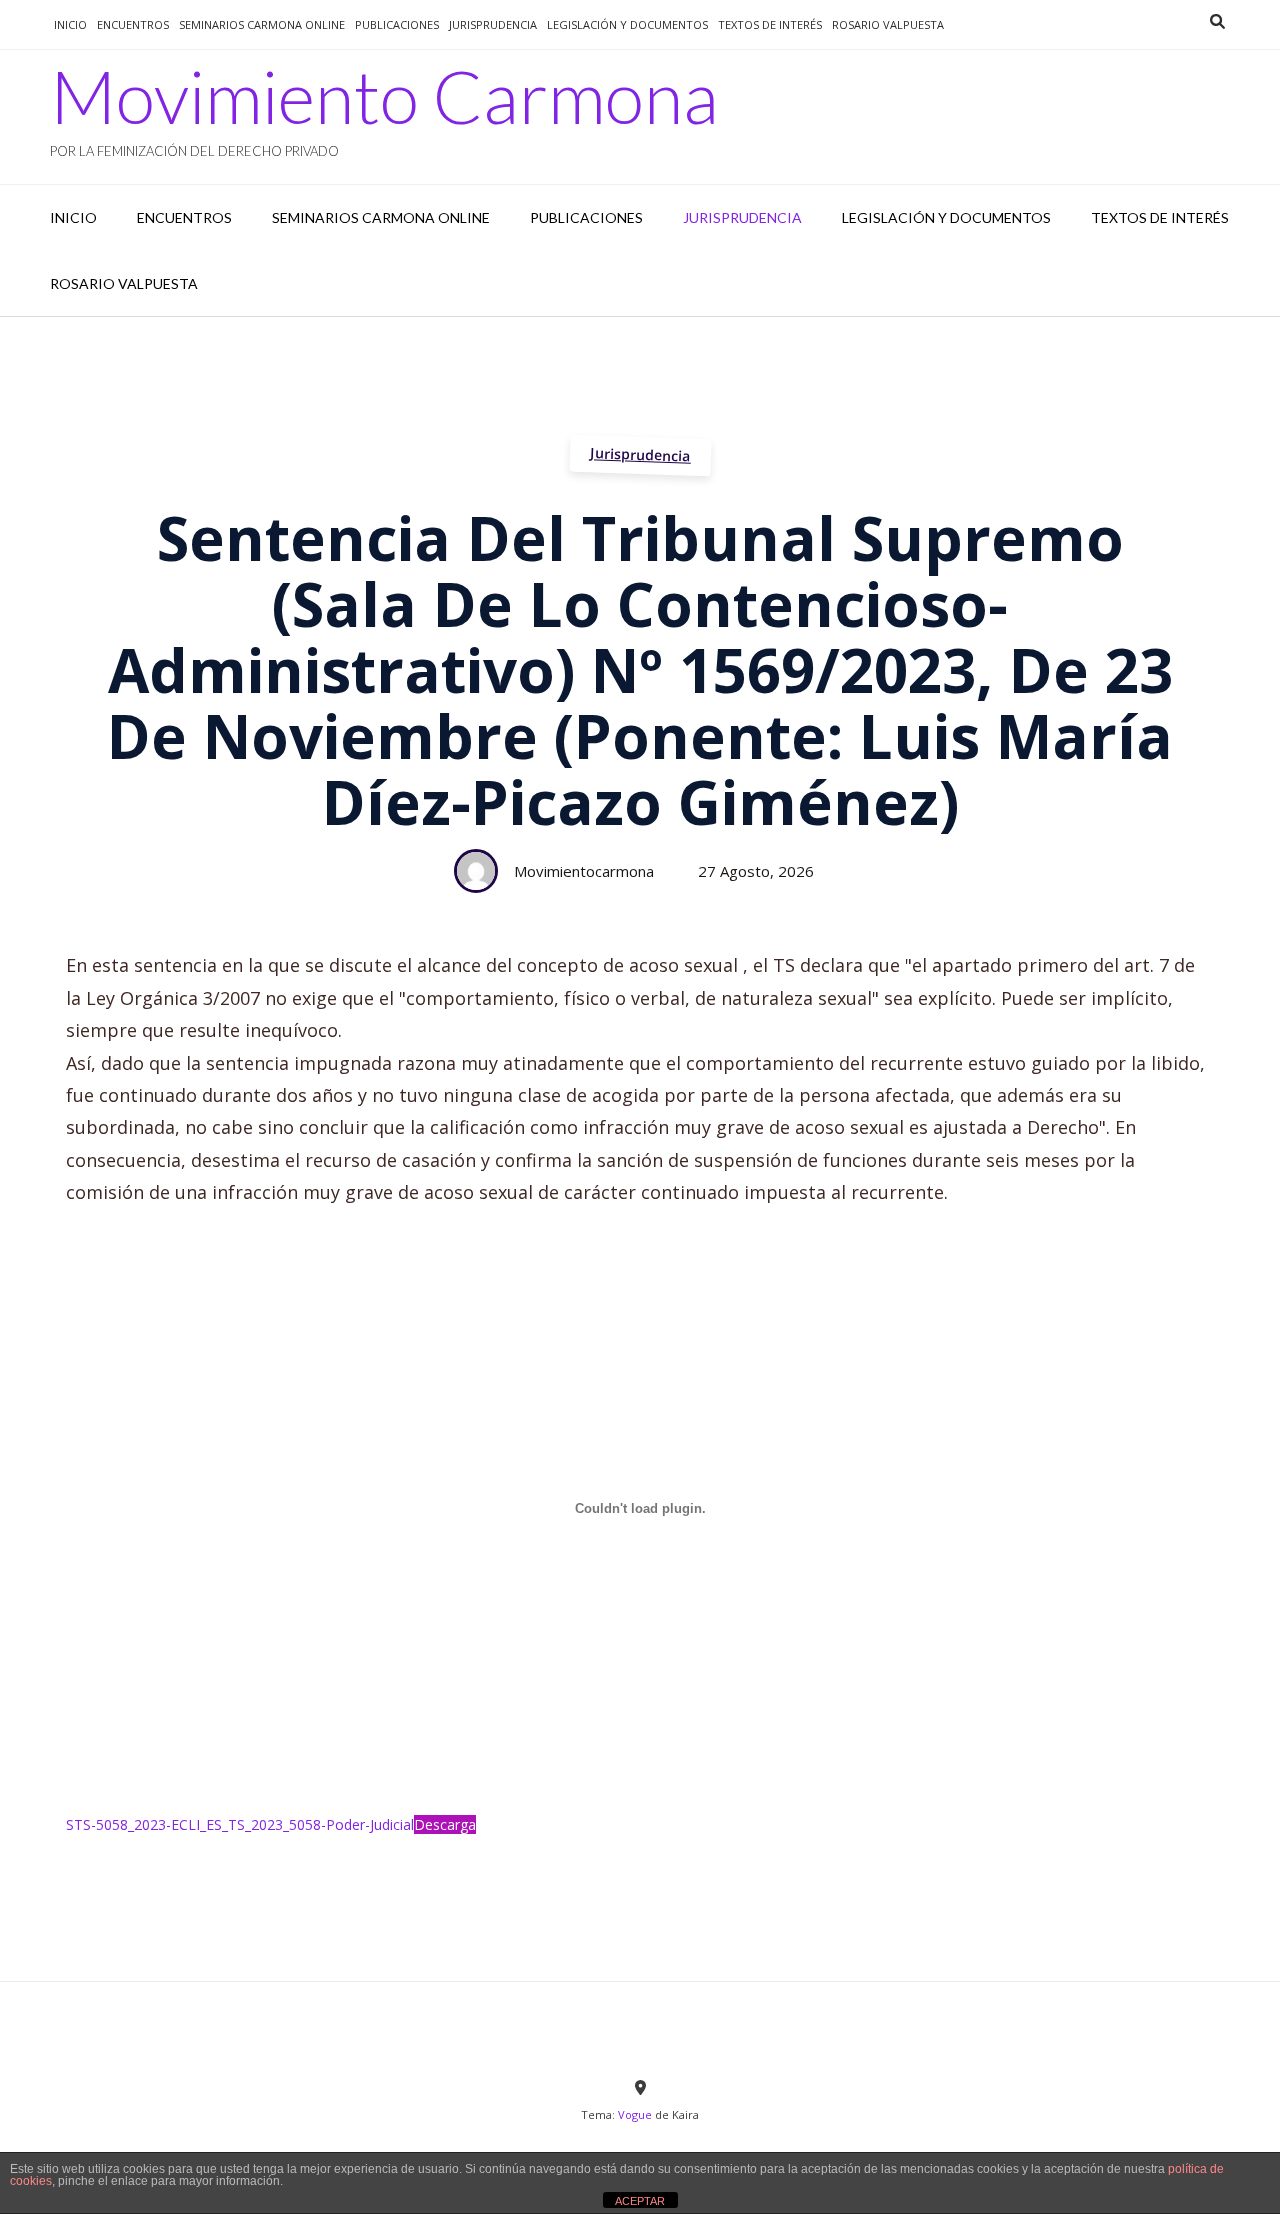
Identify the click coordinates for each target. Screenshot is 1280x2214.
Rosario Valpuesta (888, 24)
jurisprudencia (493, 24)
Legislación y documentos (627, 24)
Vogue (635, 2114)
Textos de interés (770, 24)
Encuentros (133, 24)
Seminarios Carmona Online (262, 24)
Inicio (70, 24)
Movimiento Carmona (384, 96)
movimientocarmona (584, 871)
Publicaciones (397, 24)
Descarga (445, 1824)
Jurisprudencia (640, 454)
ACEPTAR (640, 2201)
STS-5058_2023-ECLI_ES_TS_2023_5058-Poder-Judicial (240, 1824)
